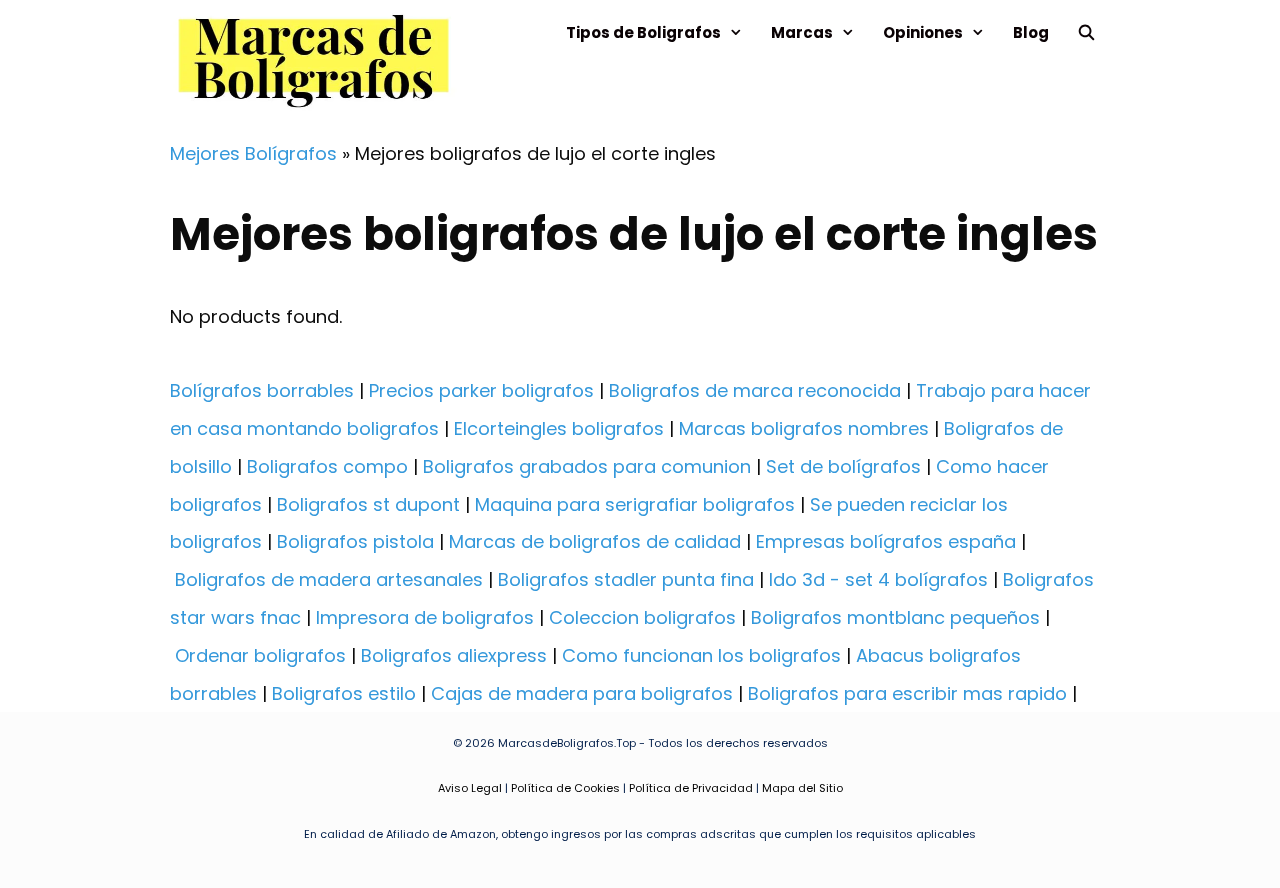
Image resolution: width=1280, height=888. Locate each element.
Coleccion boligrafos (642, 617)
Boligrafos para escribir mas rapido (907, 693)
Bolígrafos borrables (262, 390)
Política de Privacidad (691, 788)
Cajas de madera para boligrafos (582, 693)
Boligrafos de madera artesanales (329, 579)
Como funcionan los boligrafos (701, 655)
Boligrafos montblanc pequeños (895, 617)
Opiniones (923, 32)
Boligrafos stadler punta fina (626, 579)
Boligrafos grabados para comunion (587, 466)
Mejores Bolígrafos (253, 153)
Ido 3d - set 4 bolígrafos (878, 579)
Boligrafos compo (327, 466)
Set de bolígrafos (843, 466)
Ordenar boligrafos (260, 655)
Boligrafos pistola (355, 541)
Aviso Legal (470, 788)
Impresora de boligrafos (425, 617)
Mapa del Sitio (802, 788)
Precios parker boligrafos (481, 390)
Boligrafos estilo (344, 693)
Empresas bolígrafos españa (886, 541)
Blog (1031, 32)
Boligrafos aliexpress (454, 655)
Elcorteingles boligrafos (559, 428)
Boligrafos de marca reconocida (755, 390)
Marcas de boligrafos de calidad (595, 541)
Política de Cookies (565, 788)
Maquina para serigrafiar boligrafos (635, 504)
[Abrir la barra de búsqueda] (1086, 32)
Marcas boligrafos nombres (804, 428)
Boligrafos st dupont (368, 504)
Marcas (802, 32)
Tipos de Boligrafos (643, 32)
